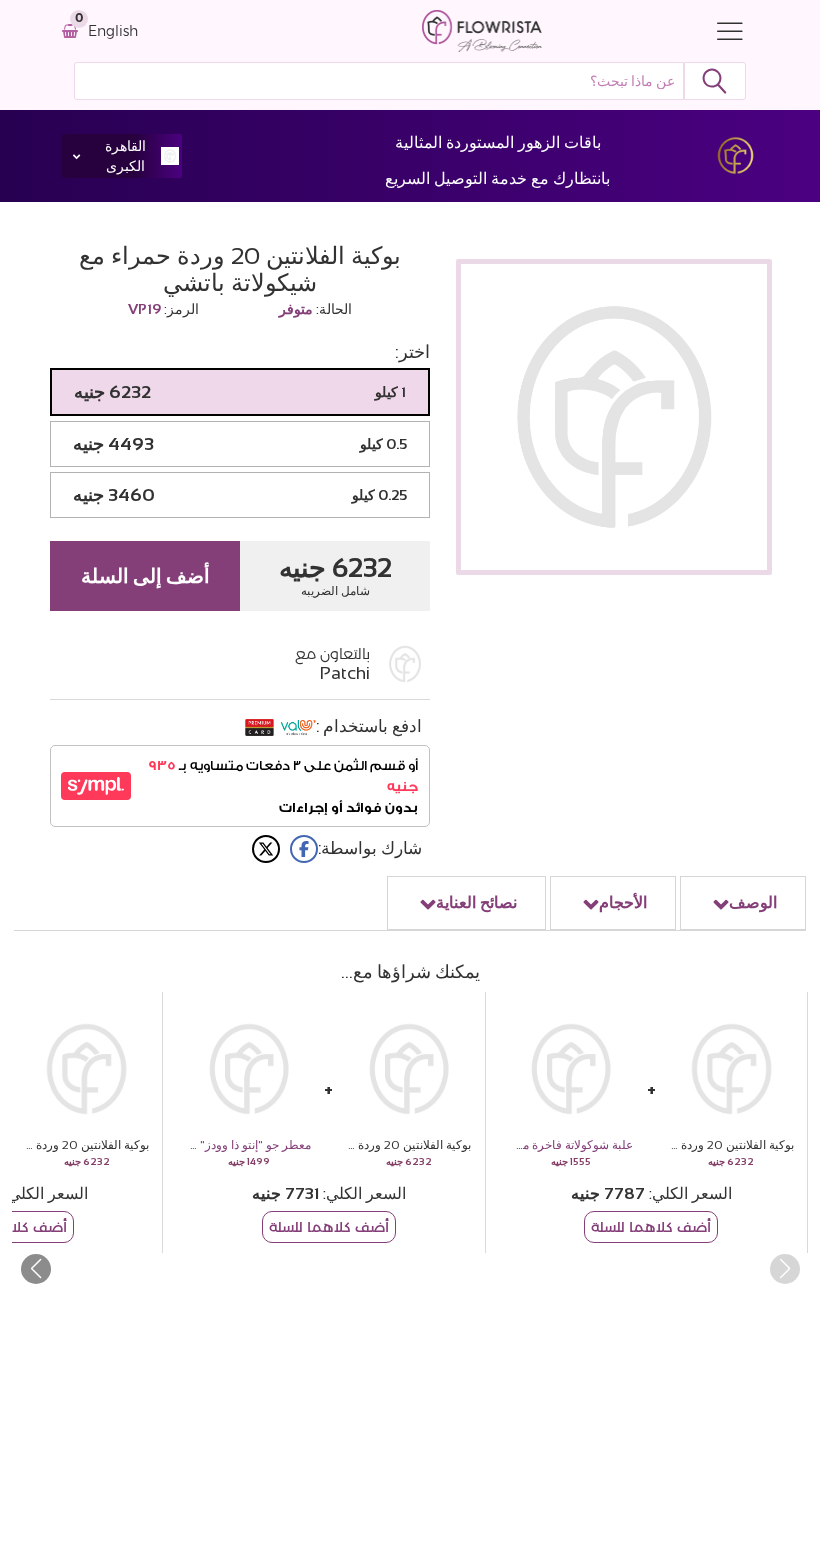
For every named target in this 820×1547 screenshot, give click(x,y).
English (113, 31)
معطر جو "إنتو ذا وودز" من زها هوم (226, 1145)
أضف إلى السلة (145, 576)
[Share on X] (266, 849)
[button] (35, 1269)
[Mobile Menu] (725, 31)
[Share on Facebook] (304, 849)
